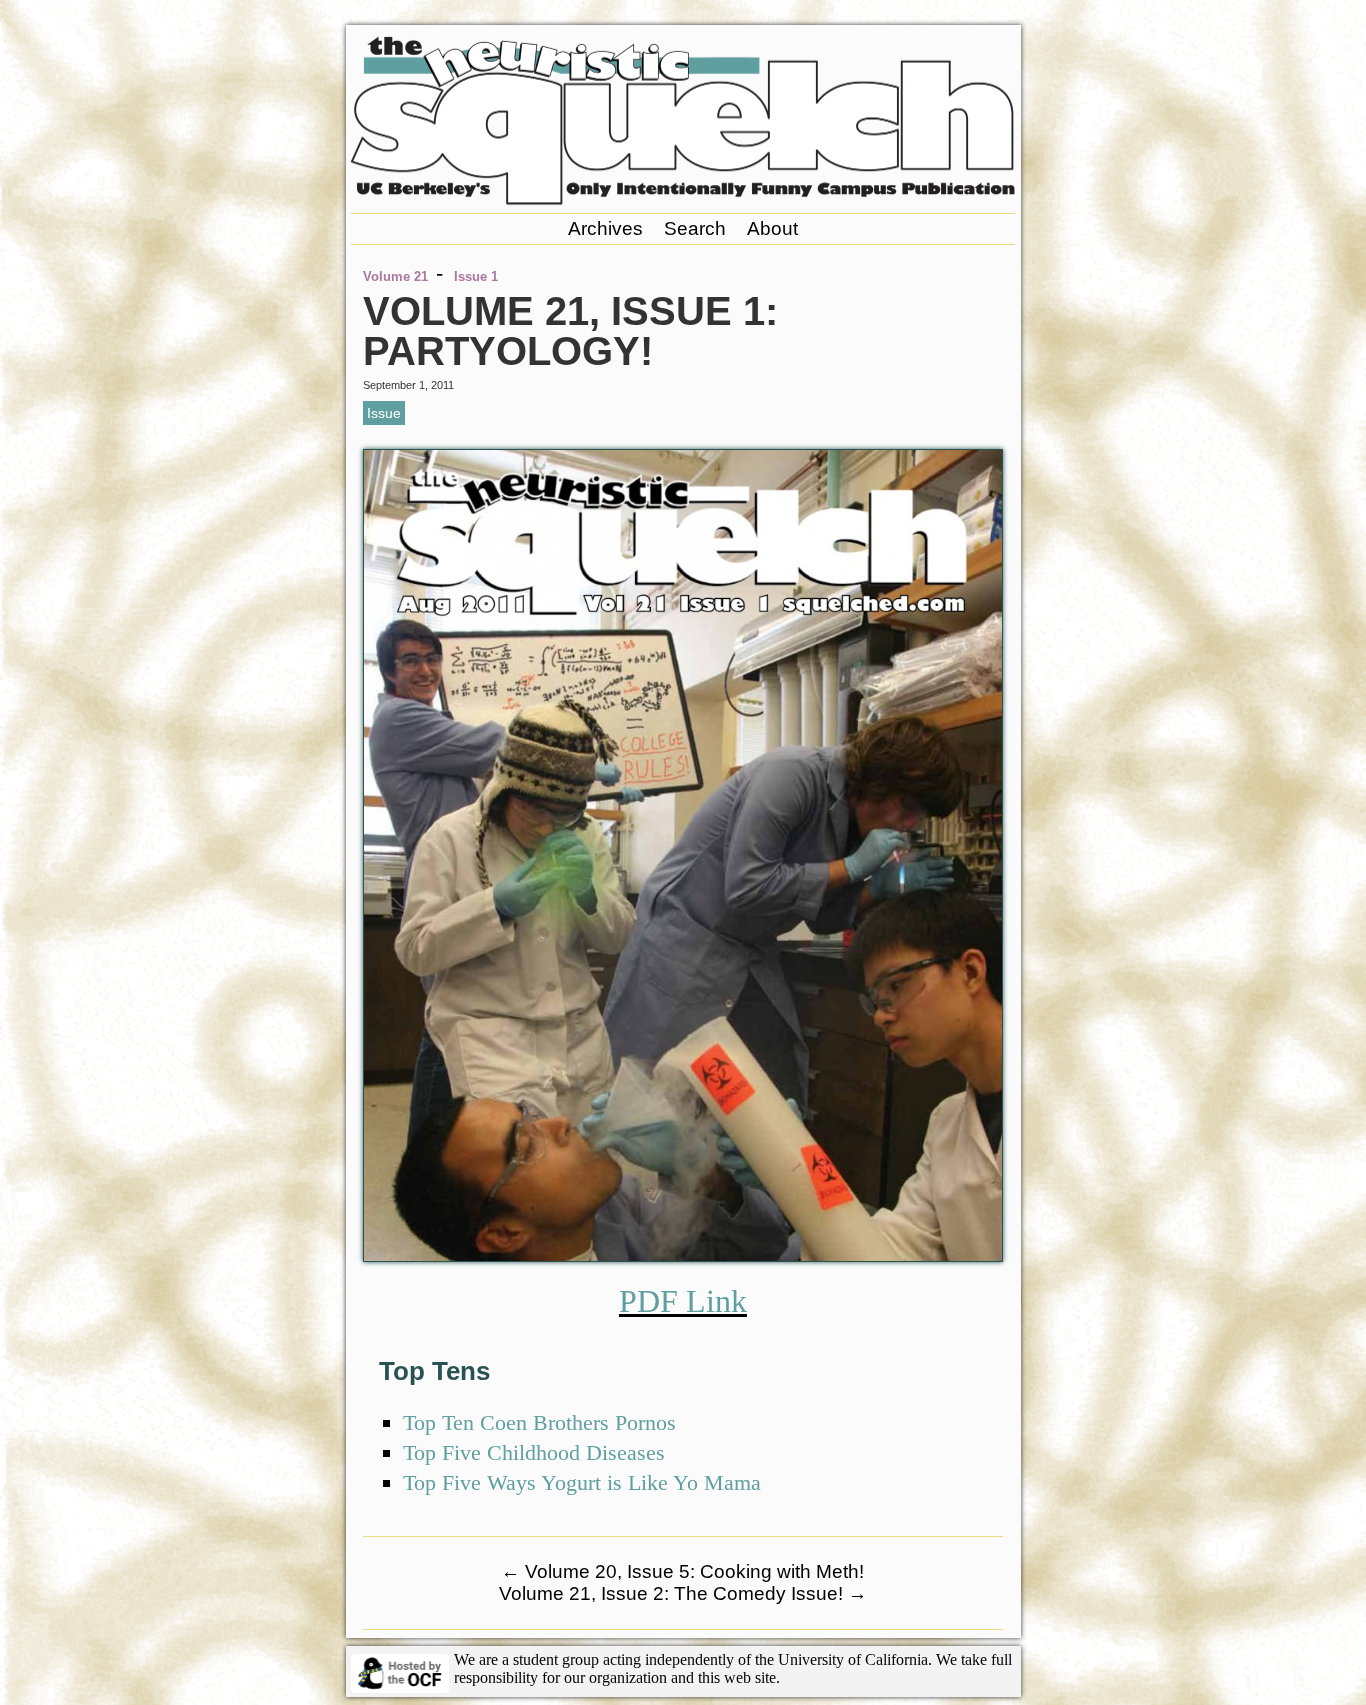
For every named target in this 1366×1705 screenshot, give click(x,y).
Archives (605, 228)
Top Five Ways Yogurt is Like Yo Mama (582, 1482)
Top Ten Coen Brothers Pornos (539, 1422)
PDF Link (683, 1301)
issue (384, 413)
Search (695, 228)
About (772, 228)
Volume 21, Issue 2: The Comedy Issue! (683, 1593)
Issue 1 (476, 276)
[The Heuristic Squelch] (683, 199)
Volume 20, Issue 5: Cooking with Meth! (682, 1571)
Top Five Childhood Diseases (534, 1452)
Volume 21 (395, 276)
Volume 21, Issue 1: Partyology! (570, 331)
